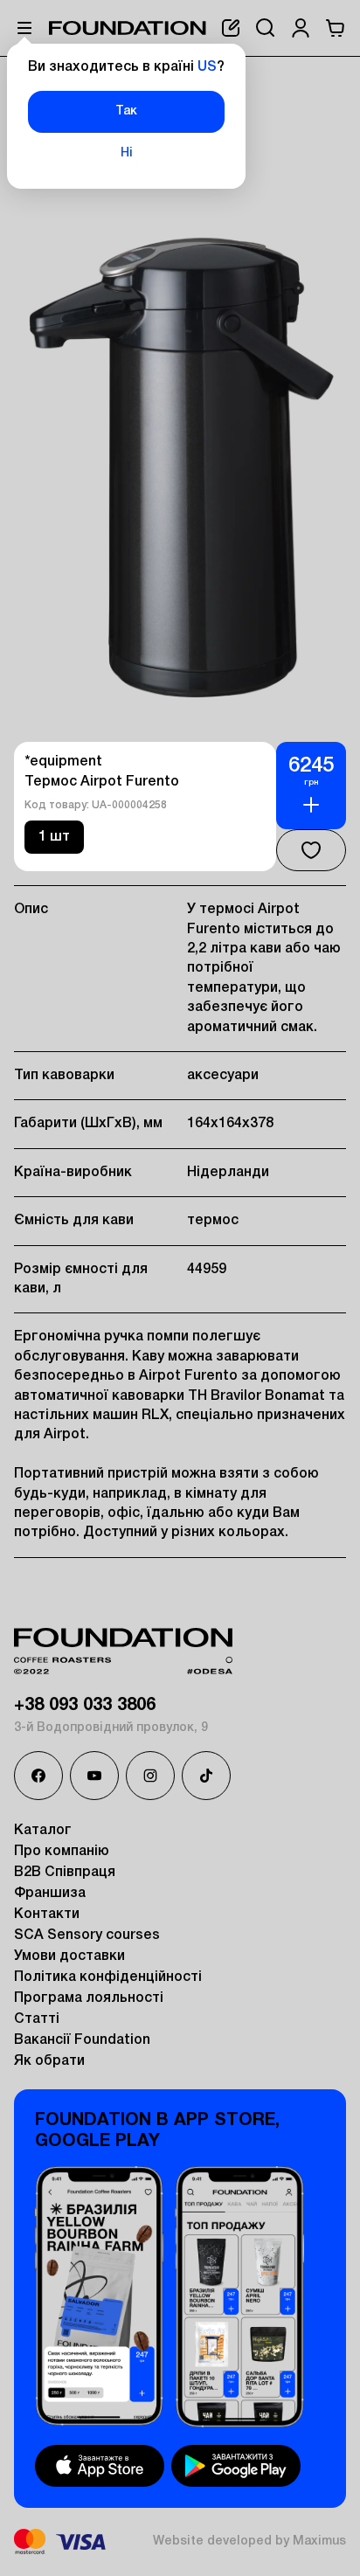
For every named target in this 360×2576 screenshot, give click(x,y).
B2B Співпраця (65, 1873)
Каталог (43, 1831)
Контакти (47, 1915)
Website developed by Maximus (249, 2541)
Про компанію (62, 1852)
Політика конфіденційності (108, 1977)
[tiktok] (206, 1776)
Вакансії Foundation (82, 2040)
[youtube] (94, 1776)
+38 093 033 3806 (85, 1706)
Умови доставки (69, 1956)
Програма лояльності (89, 1998)
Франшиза (50, 1894)
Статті (37, 2019)
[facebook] (38, 1776)
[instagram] (150, 1776)
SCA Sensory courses (87, 1935)
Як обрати (49, 2061)
